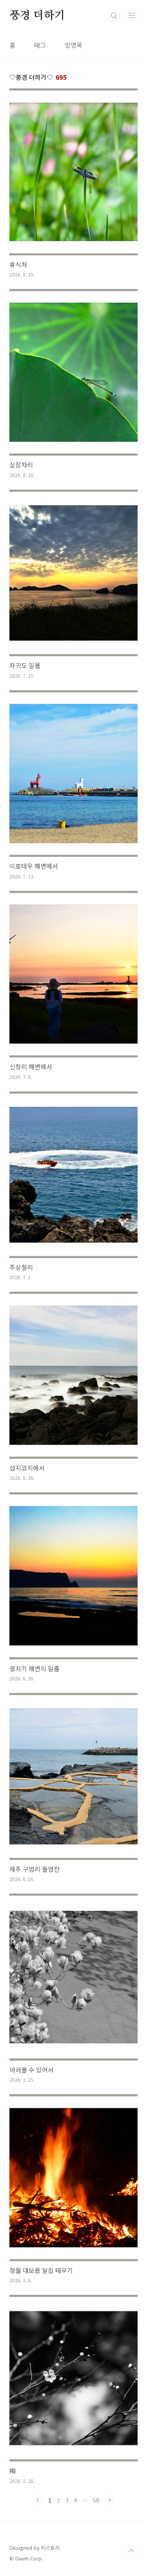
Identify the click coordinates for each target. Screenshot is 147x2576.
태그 (40, 45)
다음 (109, 2500)
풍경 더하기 (37, 16)
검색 (114, 16)
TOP (131, 2551)
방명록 (73, 45)
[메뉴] (132, 15)
